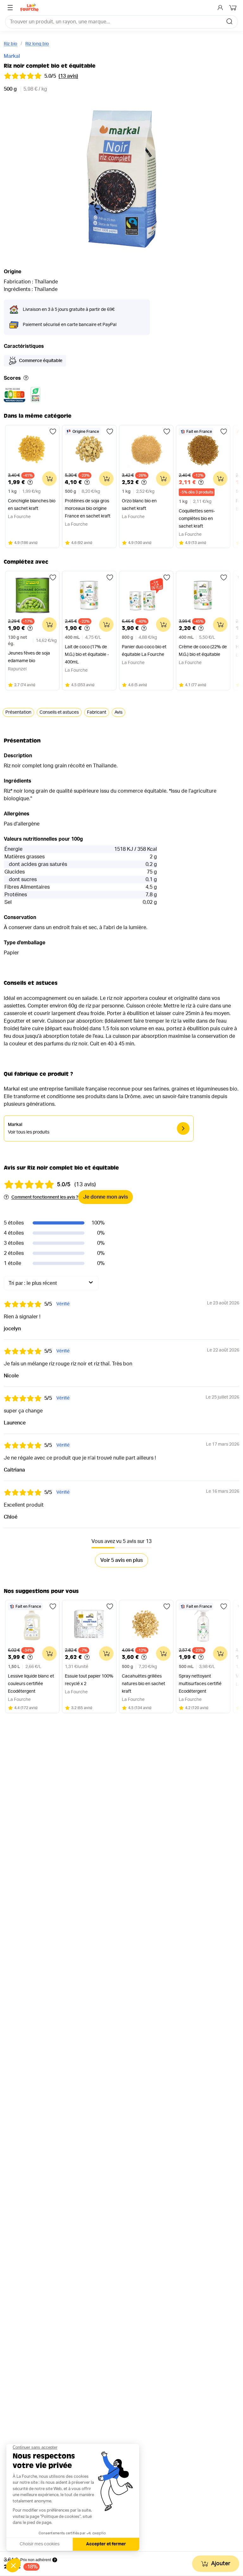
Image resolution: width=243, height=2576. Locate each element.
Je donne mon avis (106, 1197)
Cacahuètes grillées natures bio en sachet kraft (143, 1684)
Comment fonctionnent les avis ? (45, 1197)
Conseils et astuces (59, 712)
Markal (12, 56)
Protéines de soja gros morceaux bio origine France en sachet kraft (88, 509)
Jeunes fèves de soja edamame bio (29, 657)
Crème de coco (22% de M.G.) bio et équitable (203, 651)
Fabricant (97, 712)
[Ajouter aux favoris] (53, 432)
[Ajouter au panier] (49, 479)
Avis (118, 712)
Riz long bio (37, 44)
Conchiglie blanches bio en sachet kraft (32, 505)
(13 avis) (68, 76)
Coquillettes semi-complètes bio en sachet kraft (197, 519)
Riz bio (11, 44)
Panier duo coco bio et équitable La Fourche (144, 651)
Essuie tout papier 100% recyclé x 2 (89, 1680)
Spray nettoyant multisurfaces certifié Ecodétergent (200, 1684)
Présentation (18, 712)
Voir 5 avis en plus (121, 1560)
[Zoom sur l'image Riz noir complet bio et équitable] (122, 179)
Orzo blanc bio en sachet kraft (139, 505)
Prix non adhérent (36, 2560)
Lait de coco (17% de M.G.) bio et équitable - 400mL (87, 655)
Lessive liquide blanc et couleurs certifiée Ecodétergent (31, 1684)
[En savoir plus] (26, 378)
